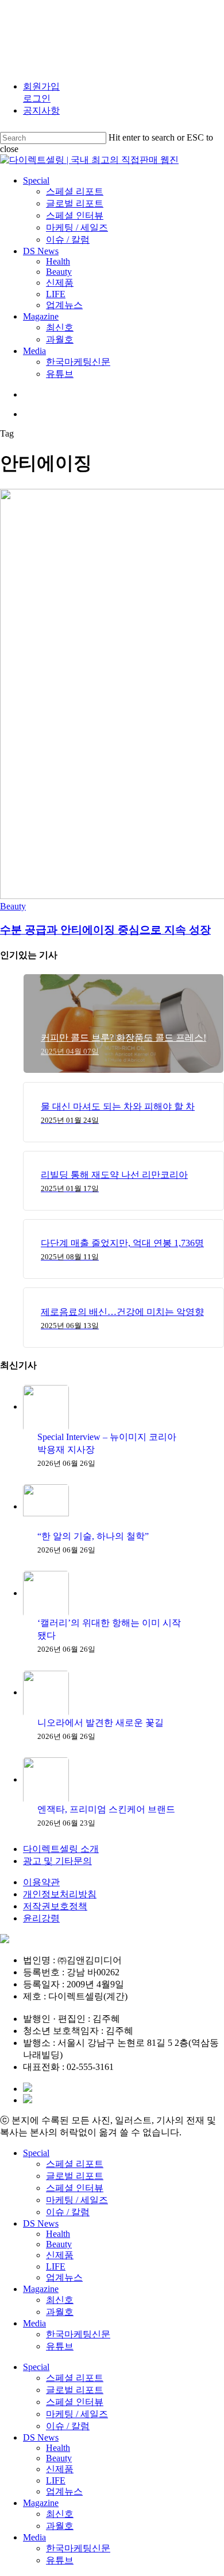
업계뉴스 (64, 2277)
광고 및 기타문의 (57, 1861)
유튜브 (60, 2346)
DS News (41, 2223)
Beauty (13, 906)
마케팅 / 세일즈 (77, 2200)
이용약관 (41, 1882)
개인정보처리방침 (60, 1894)
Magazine (41, 2289)
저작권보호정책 (55, 1906)
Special (36, 2153)
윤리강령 (41, 1918)
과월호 (60, 2312)
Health (58, 2234)
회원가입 (41, 86)
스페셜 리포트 (75, 2164)
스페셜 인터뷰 (75, 2188)
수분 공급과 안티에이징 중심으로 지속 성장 (105, 930)
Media (34, 2323)
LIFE (56, 2266)
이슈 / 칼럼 (68, 2212)
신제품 (60, 2255)
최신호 (60, 2300)
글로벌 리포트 (75, 2176)
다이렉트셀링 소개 (61, 1849)
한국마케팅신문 (78, 2334)
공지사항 (41, 110)
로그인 (37, 98)
